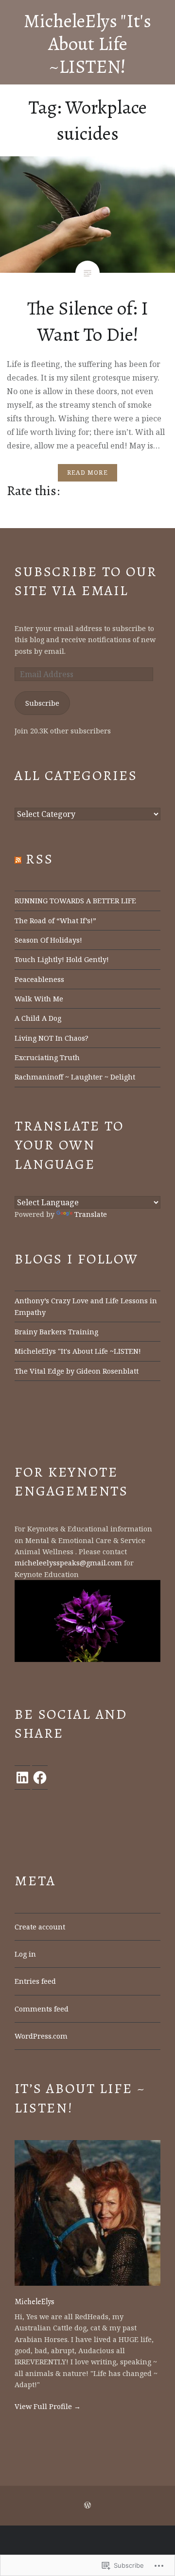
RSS (40, 859)
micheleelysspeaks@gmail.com (68, 1563)
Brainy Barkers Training (56, 1332)
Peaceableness (39, 979)
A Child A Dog (38, 1018)
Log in (25, 1954)
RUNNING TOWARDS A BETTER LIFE (75, 901)
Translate (91, 1214)
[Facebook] (40, 1778)
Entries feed (35, 1981)
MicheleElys (35, 2302)
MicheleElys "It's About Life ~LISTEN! (87, 43)
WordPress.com (41, 2036)
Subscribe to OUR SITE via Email (86, 581)
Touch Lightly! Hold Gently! (62, 959)
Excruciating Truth (47, 1057)
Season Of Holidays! (48, 940)
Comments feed (42, 2009)
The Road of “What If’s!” (55, 921)
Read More (87, 473)
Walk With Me (39, 999)
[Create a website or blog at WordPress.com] (87, 2505)
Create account (40, 1927)
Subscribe (42, 703)
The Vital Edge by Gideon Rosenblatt (77, 1371)
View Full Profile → (48, 2406)
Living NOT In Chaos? (52, 1038)
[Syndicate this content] (18, 859)
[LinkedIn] (22, 1778)
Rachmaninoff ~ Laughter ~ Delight (75, 1077)
